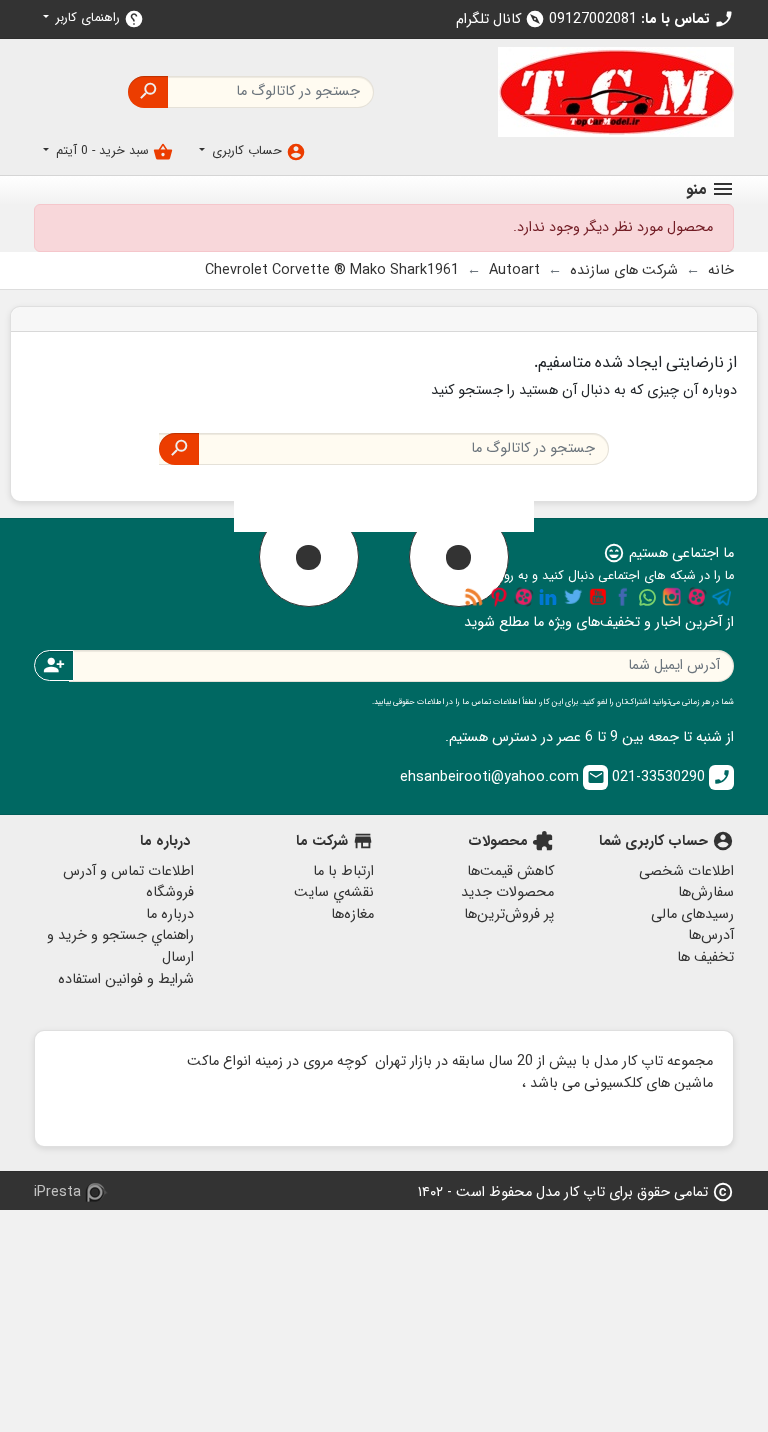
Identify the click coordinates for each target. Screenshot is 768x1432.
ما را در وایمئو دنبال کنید (524, 597)
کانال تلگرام (500, 19)
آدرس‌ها (711, 935)
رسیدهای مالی (692, 914)
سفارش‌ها (706, 892)
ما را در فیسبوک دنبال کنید (623, 597)
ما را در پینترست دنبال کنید (499, 597)
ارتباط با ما (343, 871)
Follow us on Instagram (672, 597)
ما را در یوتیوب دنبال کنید (598, 597)
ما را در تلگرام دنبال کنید (722, 597)
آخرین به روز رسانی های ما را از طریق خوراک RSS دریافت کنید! (474, 597)
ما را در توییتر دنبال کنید (573, 597)
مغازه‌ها (352, 914)
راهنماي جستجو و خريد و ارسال (120, 946)
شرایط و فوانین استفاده (126, 979)
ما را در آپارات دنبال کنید (697, 597)
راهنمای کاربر (98, 18)
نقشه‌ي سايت (334, 892)
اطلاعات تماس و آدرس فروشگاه (128, 882)
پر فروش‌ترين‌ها (509, 914)
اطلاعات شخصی (686, 871)
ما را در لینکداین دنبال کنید (548, 597)
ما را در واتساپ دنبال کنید (647, 597)
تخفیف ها (705, 957)
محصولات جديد (507, 892)
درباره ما (170, 914)
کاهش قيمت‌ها (510, 871)
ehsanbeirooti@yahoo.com (502, 777)
